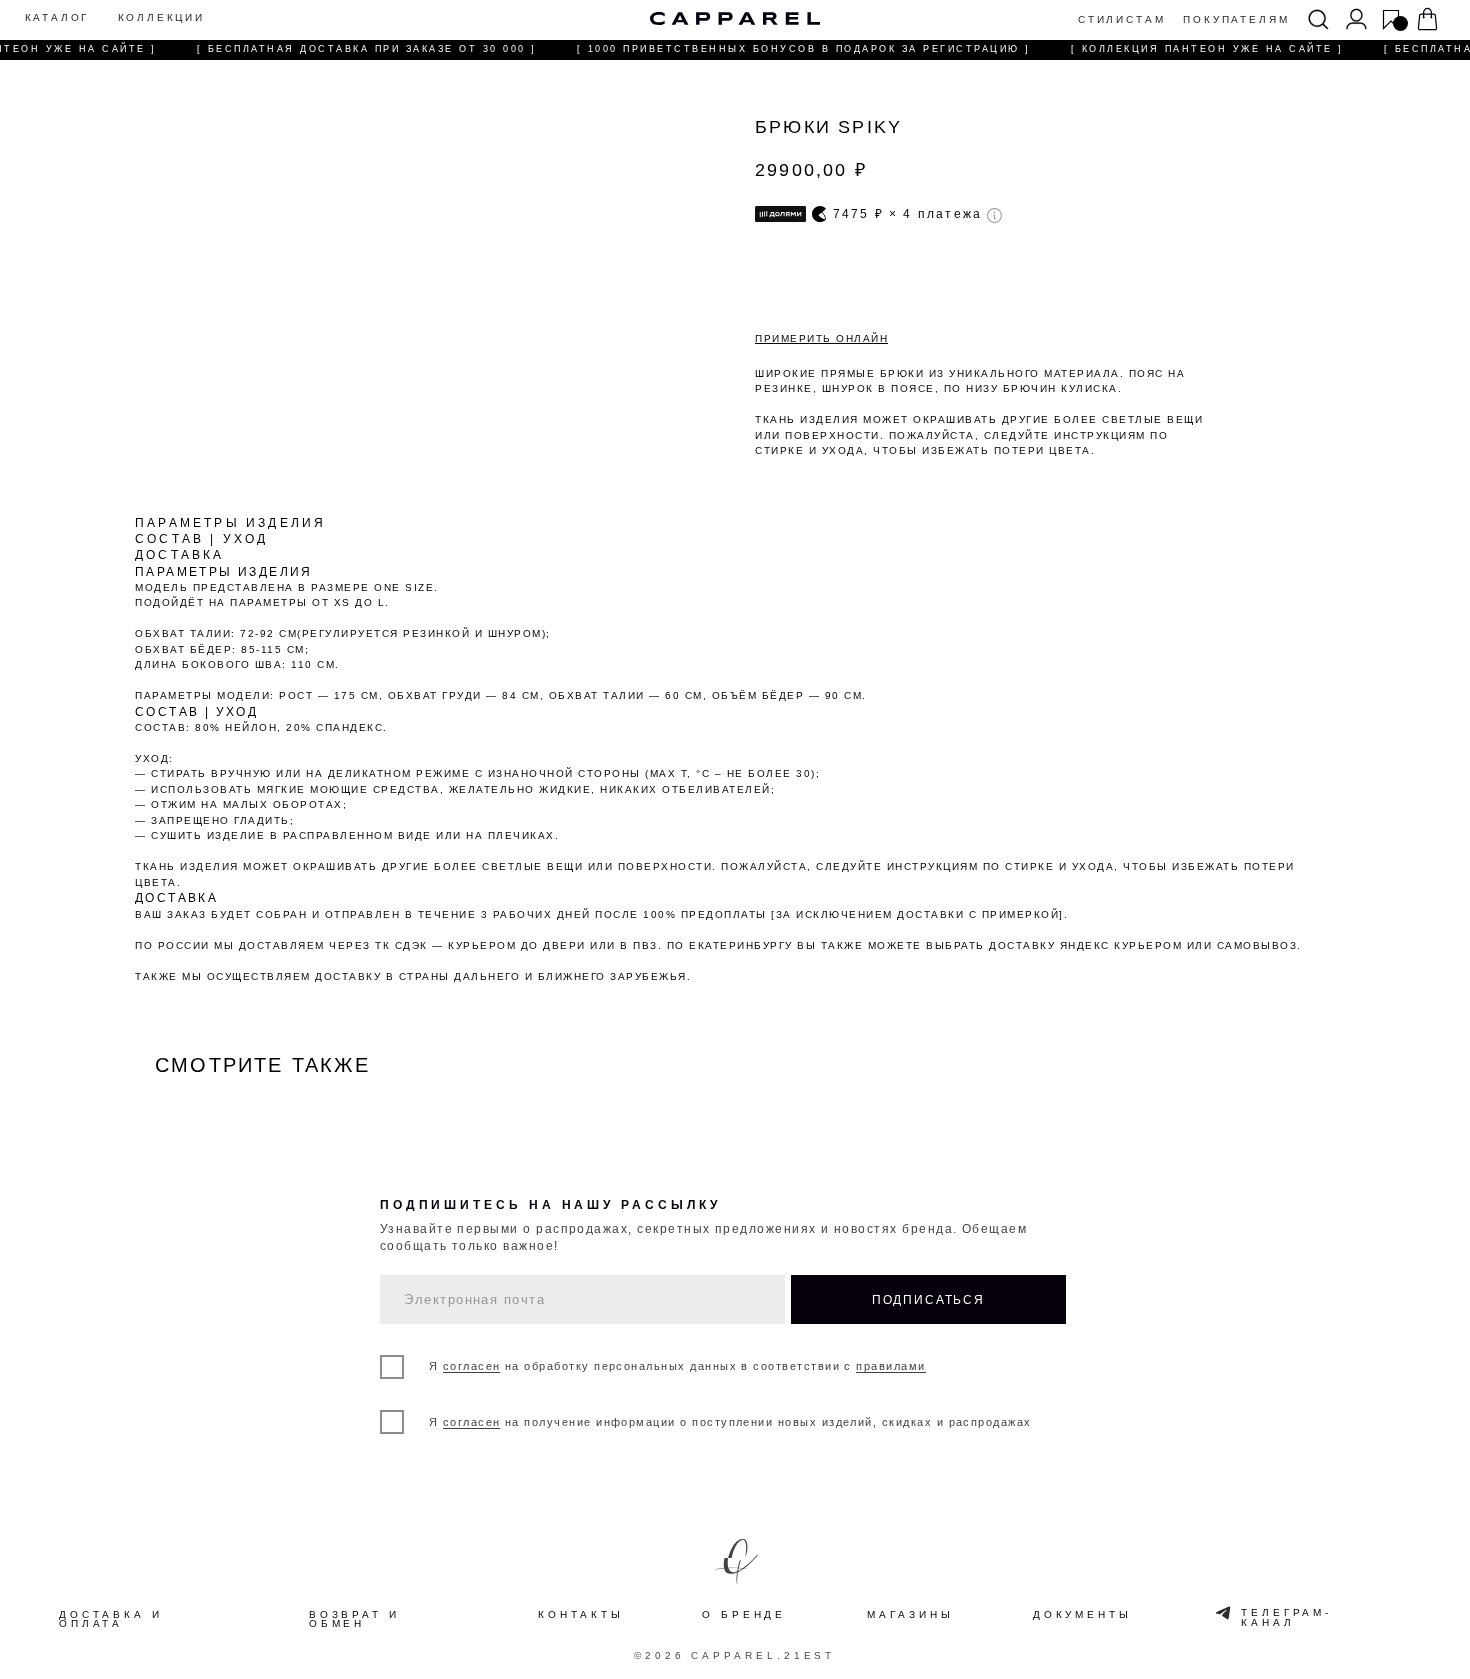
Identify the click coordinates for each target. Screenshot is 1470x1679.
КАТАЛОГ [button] (57, 18)
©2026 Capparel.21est (734, 1655)
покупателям (1236, 20)
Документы (1082, 1615)
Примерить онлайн (821, 338)
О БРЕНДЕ (744, 1614)
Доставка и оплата (111, 1620)
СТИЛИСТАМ (1121, 20)
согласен (472, 1366)
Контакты (581, 1615)
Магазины (910, 1615)
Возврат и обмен (354, 1620)
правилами (890, 1366)
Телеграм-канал (1286, 1618)
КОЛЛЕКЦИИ (161, 18)
